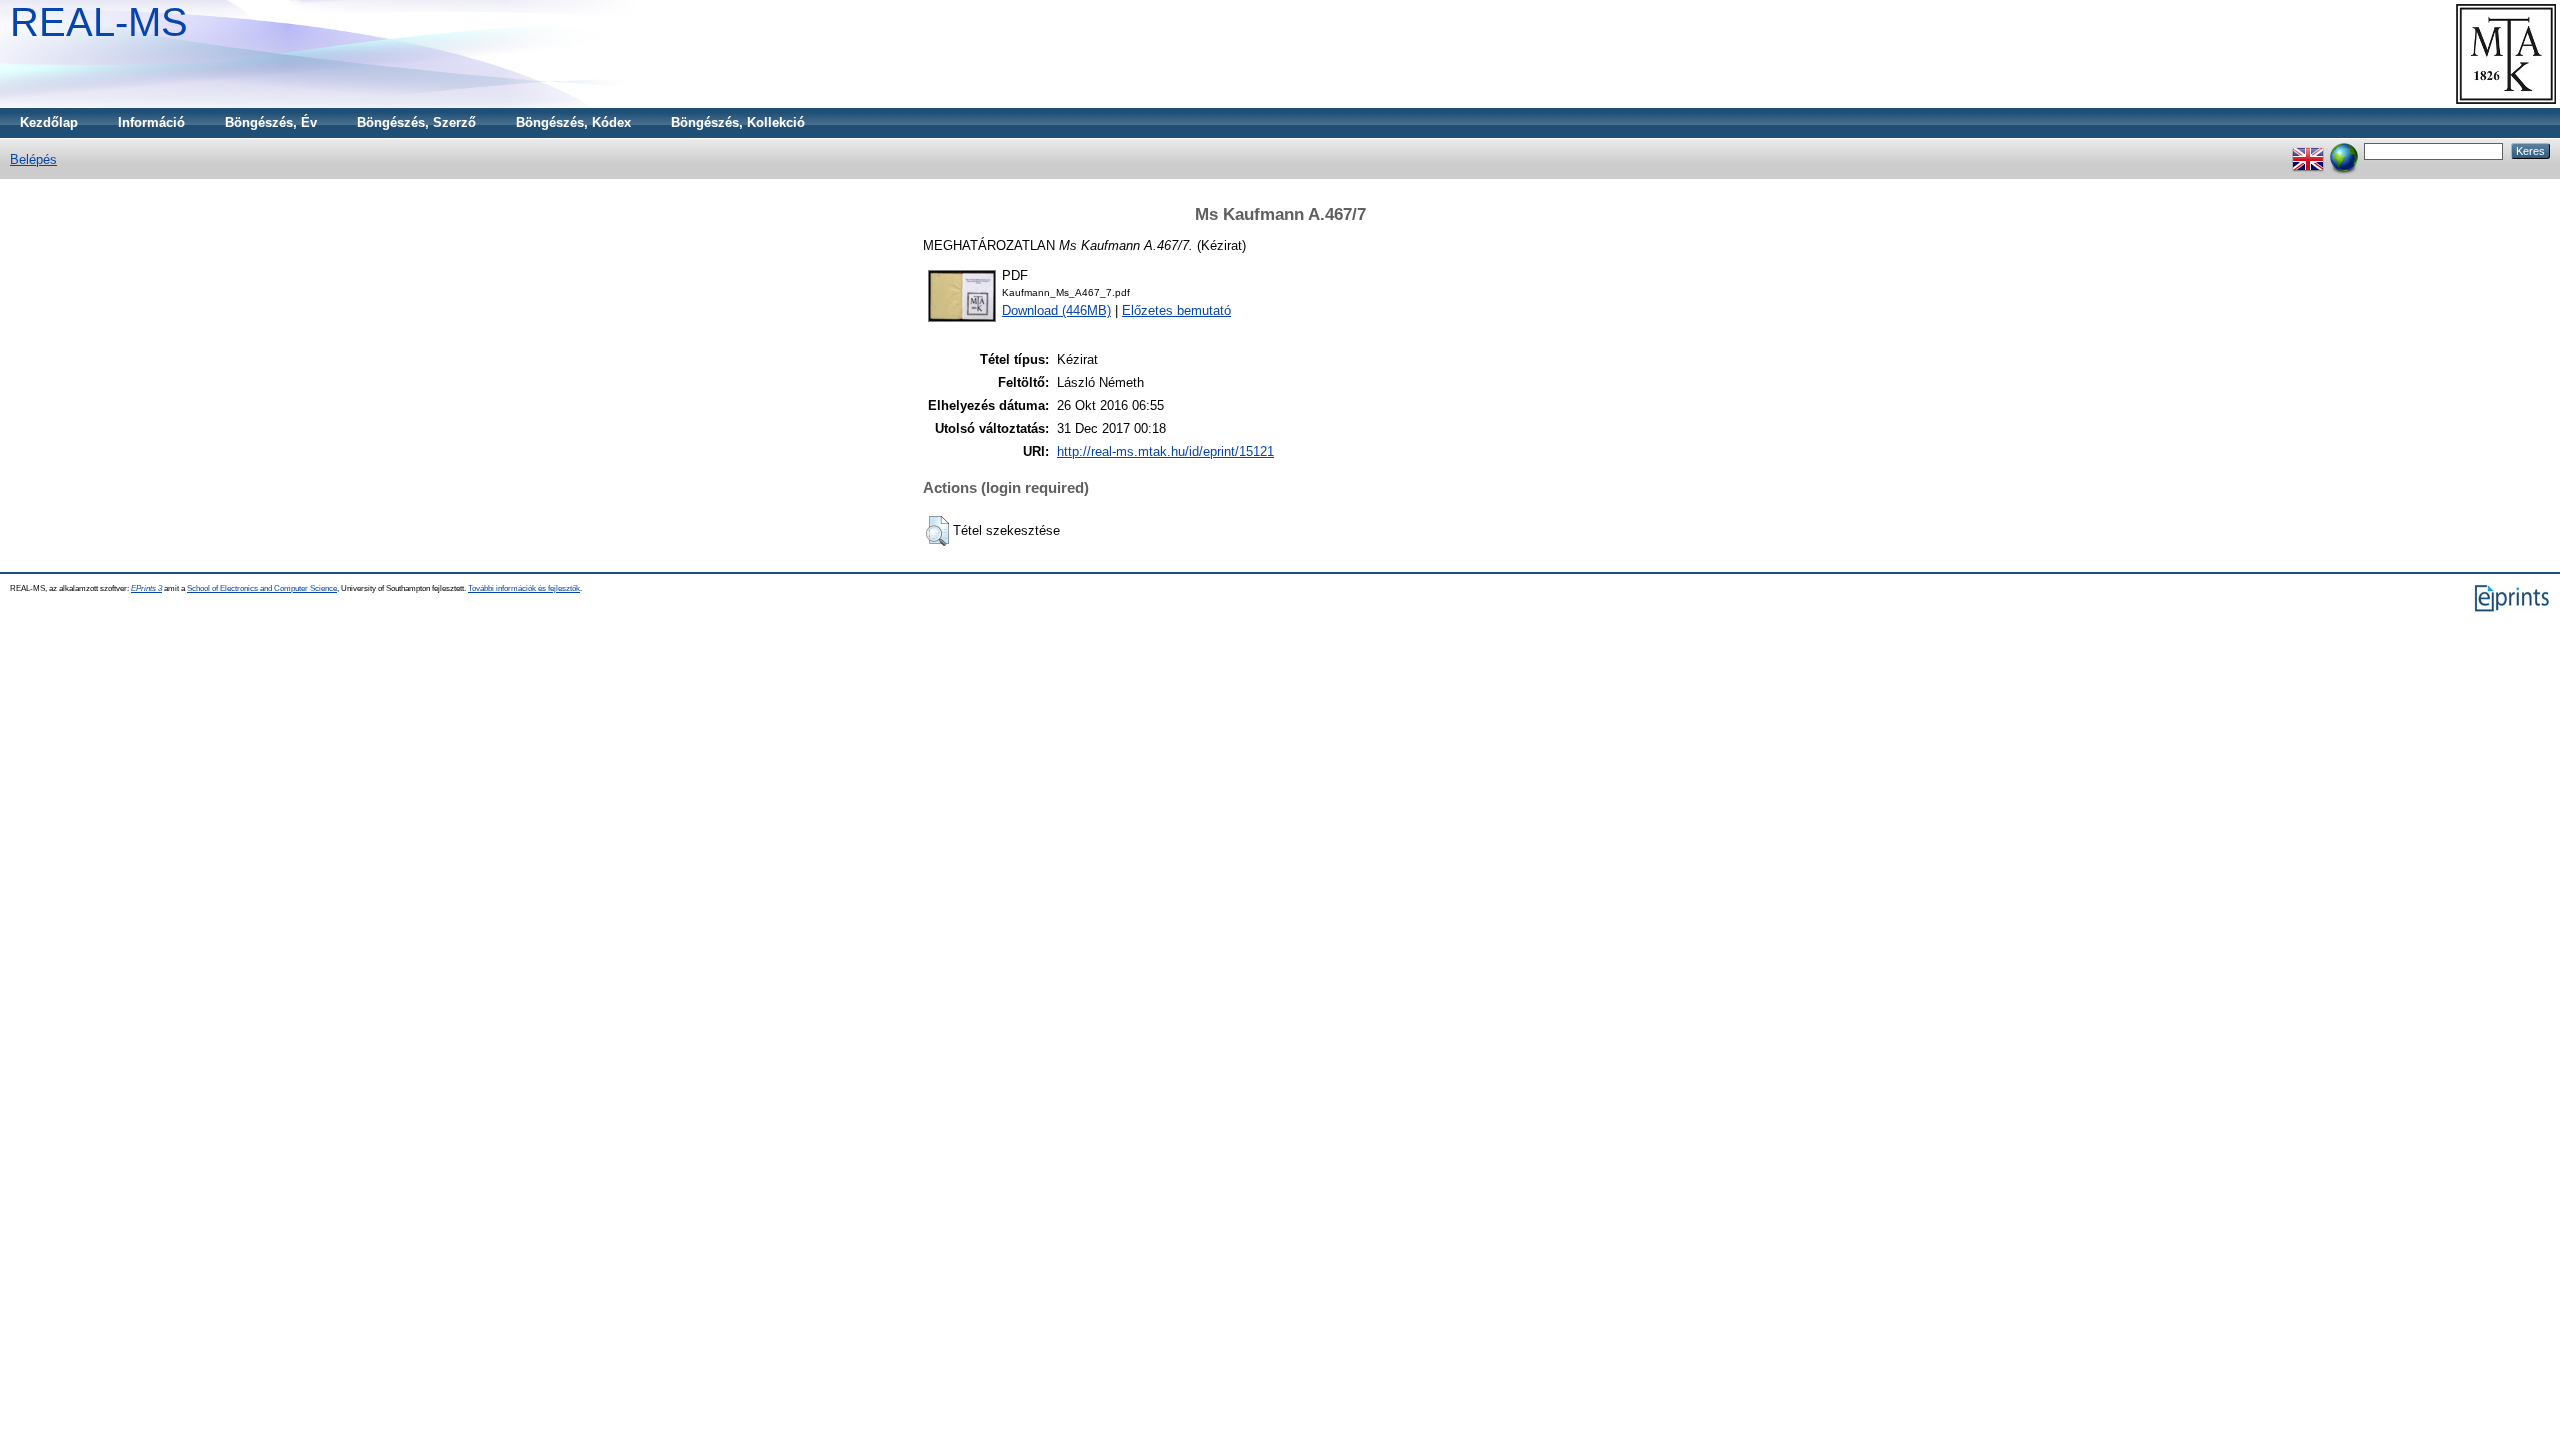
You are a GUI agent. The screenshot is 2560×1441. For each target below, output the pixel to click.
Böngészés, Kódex (573, 122)
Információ (151, 122)
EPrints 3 (146, 588)
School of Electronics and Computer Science (262, 588)
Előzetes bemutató (1176, 310)
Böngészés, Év (271, 122)
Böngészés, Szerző (416, 122)
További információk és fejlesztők (524, 588)
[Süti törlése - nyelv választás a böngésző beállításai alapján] (2344, 150)
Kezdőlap (49, 122)
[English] (2308, 150)
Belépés (33, 159)
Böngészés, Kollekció (738, 122)
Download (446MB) (1056, 310)
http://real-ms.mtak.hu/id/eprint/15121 (1165, 451)
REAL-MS (99, 22)
